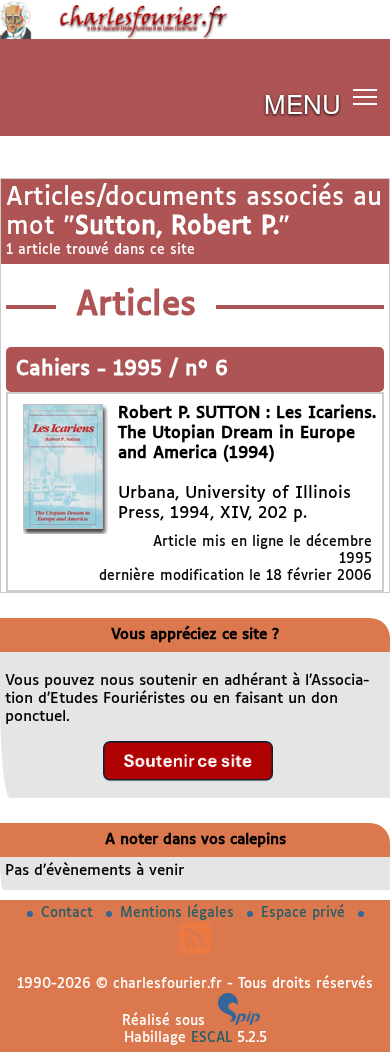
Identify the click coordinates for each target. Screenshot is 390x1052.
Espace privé (305, 913)
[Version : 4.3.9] (239, 1021)
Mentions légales (179, 913)
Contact (69, 913)
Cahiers (56, 369)
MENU (302, 102)
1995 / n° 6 (170, 369)
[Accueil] (195, 35)
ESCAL (211, 1038)
